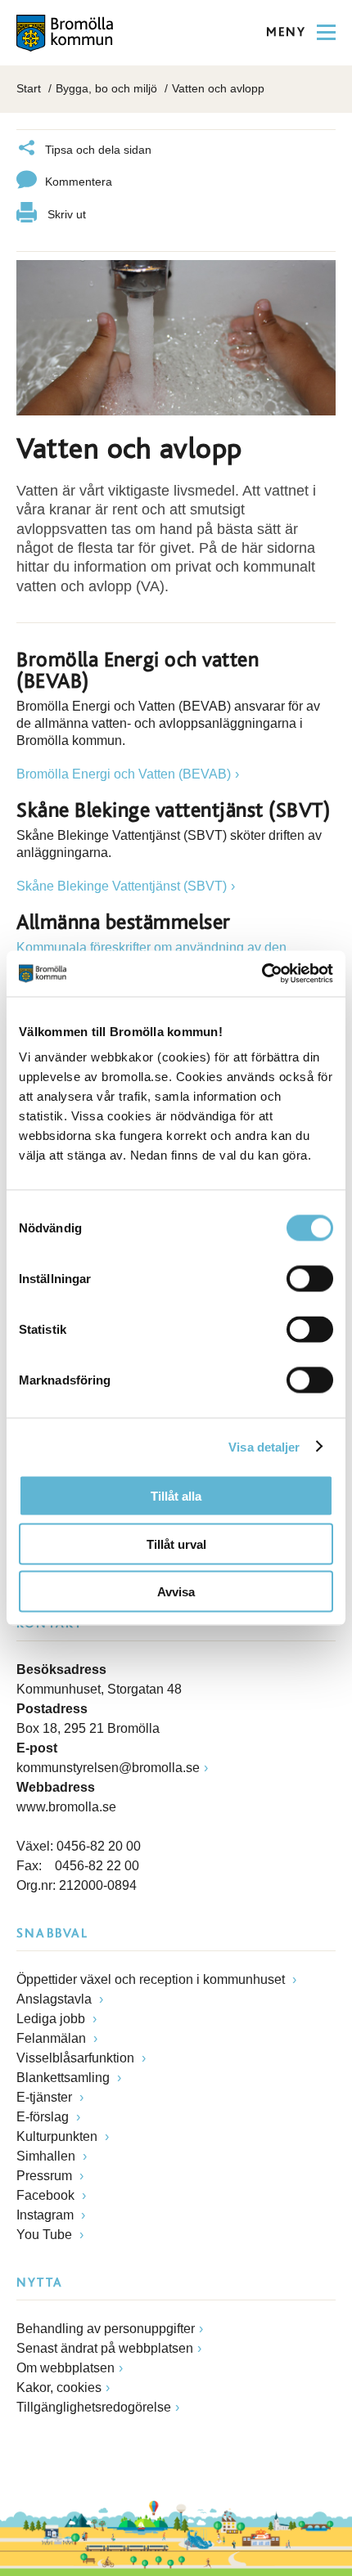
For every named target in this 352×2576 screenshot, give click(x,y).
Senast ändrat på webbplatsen (105, 2348)
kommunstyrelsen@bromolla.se (108, 1768)
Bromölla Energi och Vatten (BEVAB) (124, 774)
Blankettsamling (65, 2078)
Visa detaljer (264, 1446)
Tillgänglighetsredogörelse (94, 2407)
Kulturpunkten (59, 2136)
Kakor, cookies (59, 2388)
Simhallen (47, 2156)
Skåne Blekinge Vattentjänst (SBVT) (122, 886)
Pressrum (46, 2176)
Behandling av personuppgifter (106, 2329)
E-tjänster (46, 2097)
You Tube (46, 2235)
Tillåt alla (176, 1496)
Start (29, 88)
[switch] (310, 1279)
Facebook (47, 2195)
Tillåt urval (176, 1544)
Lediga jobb (52, 2019)
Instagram (47, 2215)
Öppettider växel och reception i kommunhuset (152, 1979)
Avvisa (176, 1592)
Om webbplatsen (65, 2368)
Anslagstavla (56, 1999)
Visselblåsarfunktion (77, 2058)
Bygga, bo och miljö (106, 88)
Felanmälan (53, 2038)
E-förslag (44, 2117)
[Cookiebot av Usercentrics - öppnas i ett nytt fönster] (262, 974)
